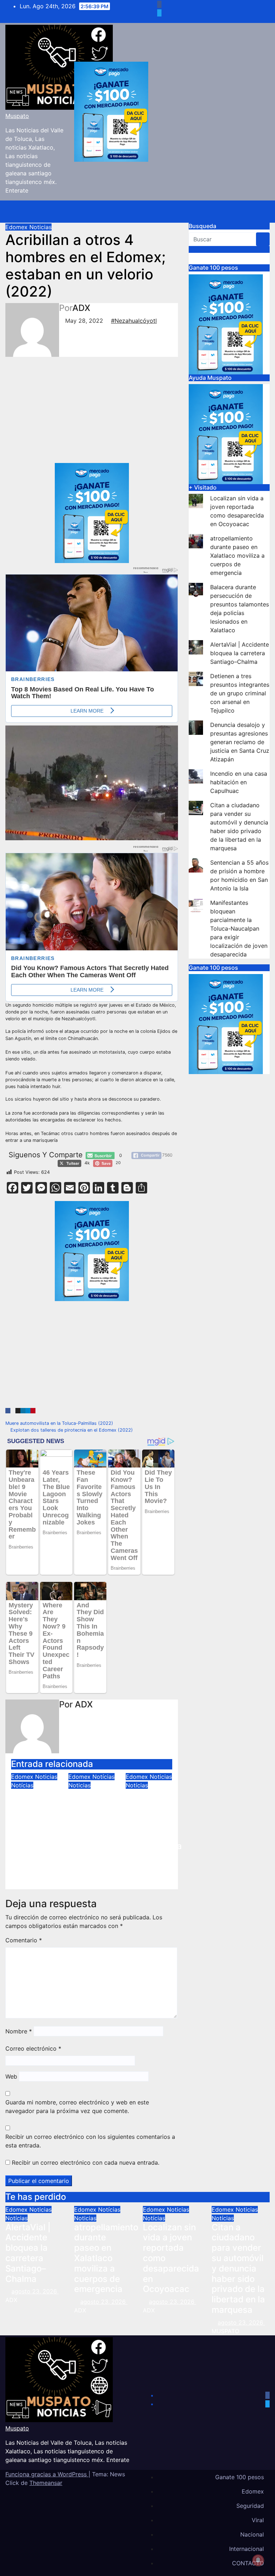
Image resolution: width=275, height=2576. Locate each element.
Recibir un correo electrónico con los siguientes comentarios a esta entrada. (90, 2141)
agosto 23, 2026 (35, 2291)
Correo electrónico (33, 2048)
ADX (81, 308)
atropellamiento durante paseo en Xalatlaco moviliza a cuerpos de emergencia (100, 1825)
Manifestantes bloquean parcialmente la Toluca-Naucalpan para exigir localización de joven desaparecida (239, 928)
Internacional (247, 2549)
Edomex (17, 227)
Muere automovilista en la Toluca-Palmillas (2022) (60, 1423)
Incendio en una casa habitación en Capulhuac (239, 782)
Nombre (19, 2031)
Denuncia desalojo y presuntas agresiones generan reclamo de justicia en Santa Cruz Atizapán (240, 742)
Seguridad (250, 2506)
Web (11, 2076)
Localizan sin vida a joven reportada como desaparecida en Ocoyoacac (154, 1831)
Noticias (40, 227)
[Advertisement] (77, 410)
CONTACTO (248, 2563)
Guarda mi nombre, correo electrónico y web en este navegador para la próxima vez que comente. (77, 2107)
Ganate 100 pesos (240, 2477)
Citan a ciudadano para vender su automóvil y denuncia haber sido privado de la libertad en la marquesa (238, 2268)
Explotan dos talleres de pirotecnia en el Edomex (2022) (71, 1430)
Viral (258, 2520)
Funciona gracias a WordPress (47, 2474)
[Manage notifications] (258, 2560)
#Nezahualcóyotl (134, 321)
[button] (241, 212)
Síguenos (202, 249)
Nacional (252, 2534)
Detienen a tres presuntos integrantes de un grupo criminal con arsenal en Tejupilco (240, 693)
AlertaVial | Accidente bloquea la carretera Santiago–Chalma (34, 1820)
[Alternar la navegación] (256, 212)
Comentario (24, 1940)
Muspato (17, 116)
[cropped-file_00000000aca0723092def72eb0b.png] (92, 616)
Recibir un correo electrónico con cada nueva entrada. (86, 2163)
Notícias (22, 1785)
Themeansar (46, 2483)
